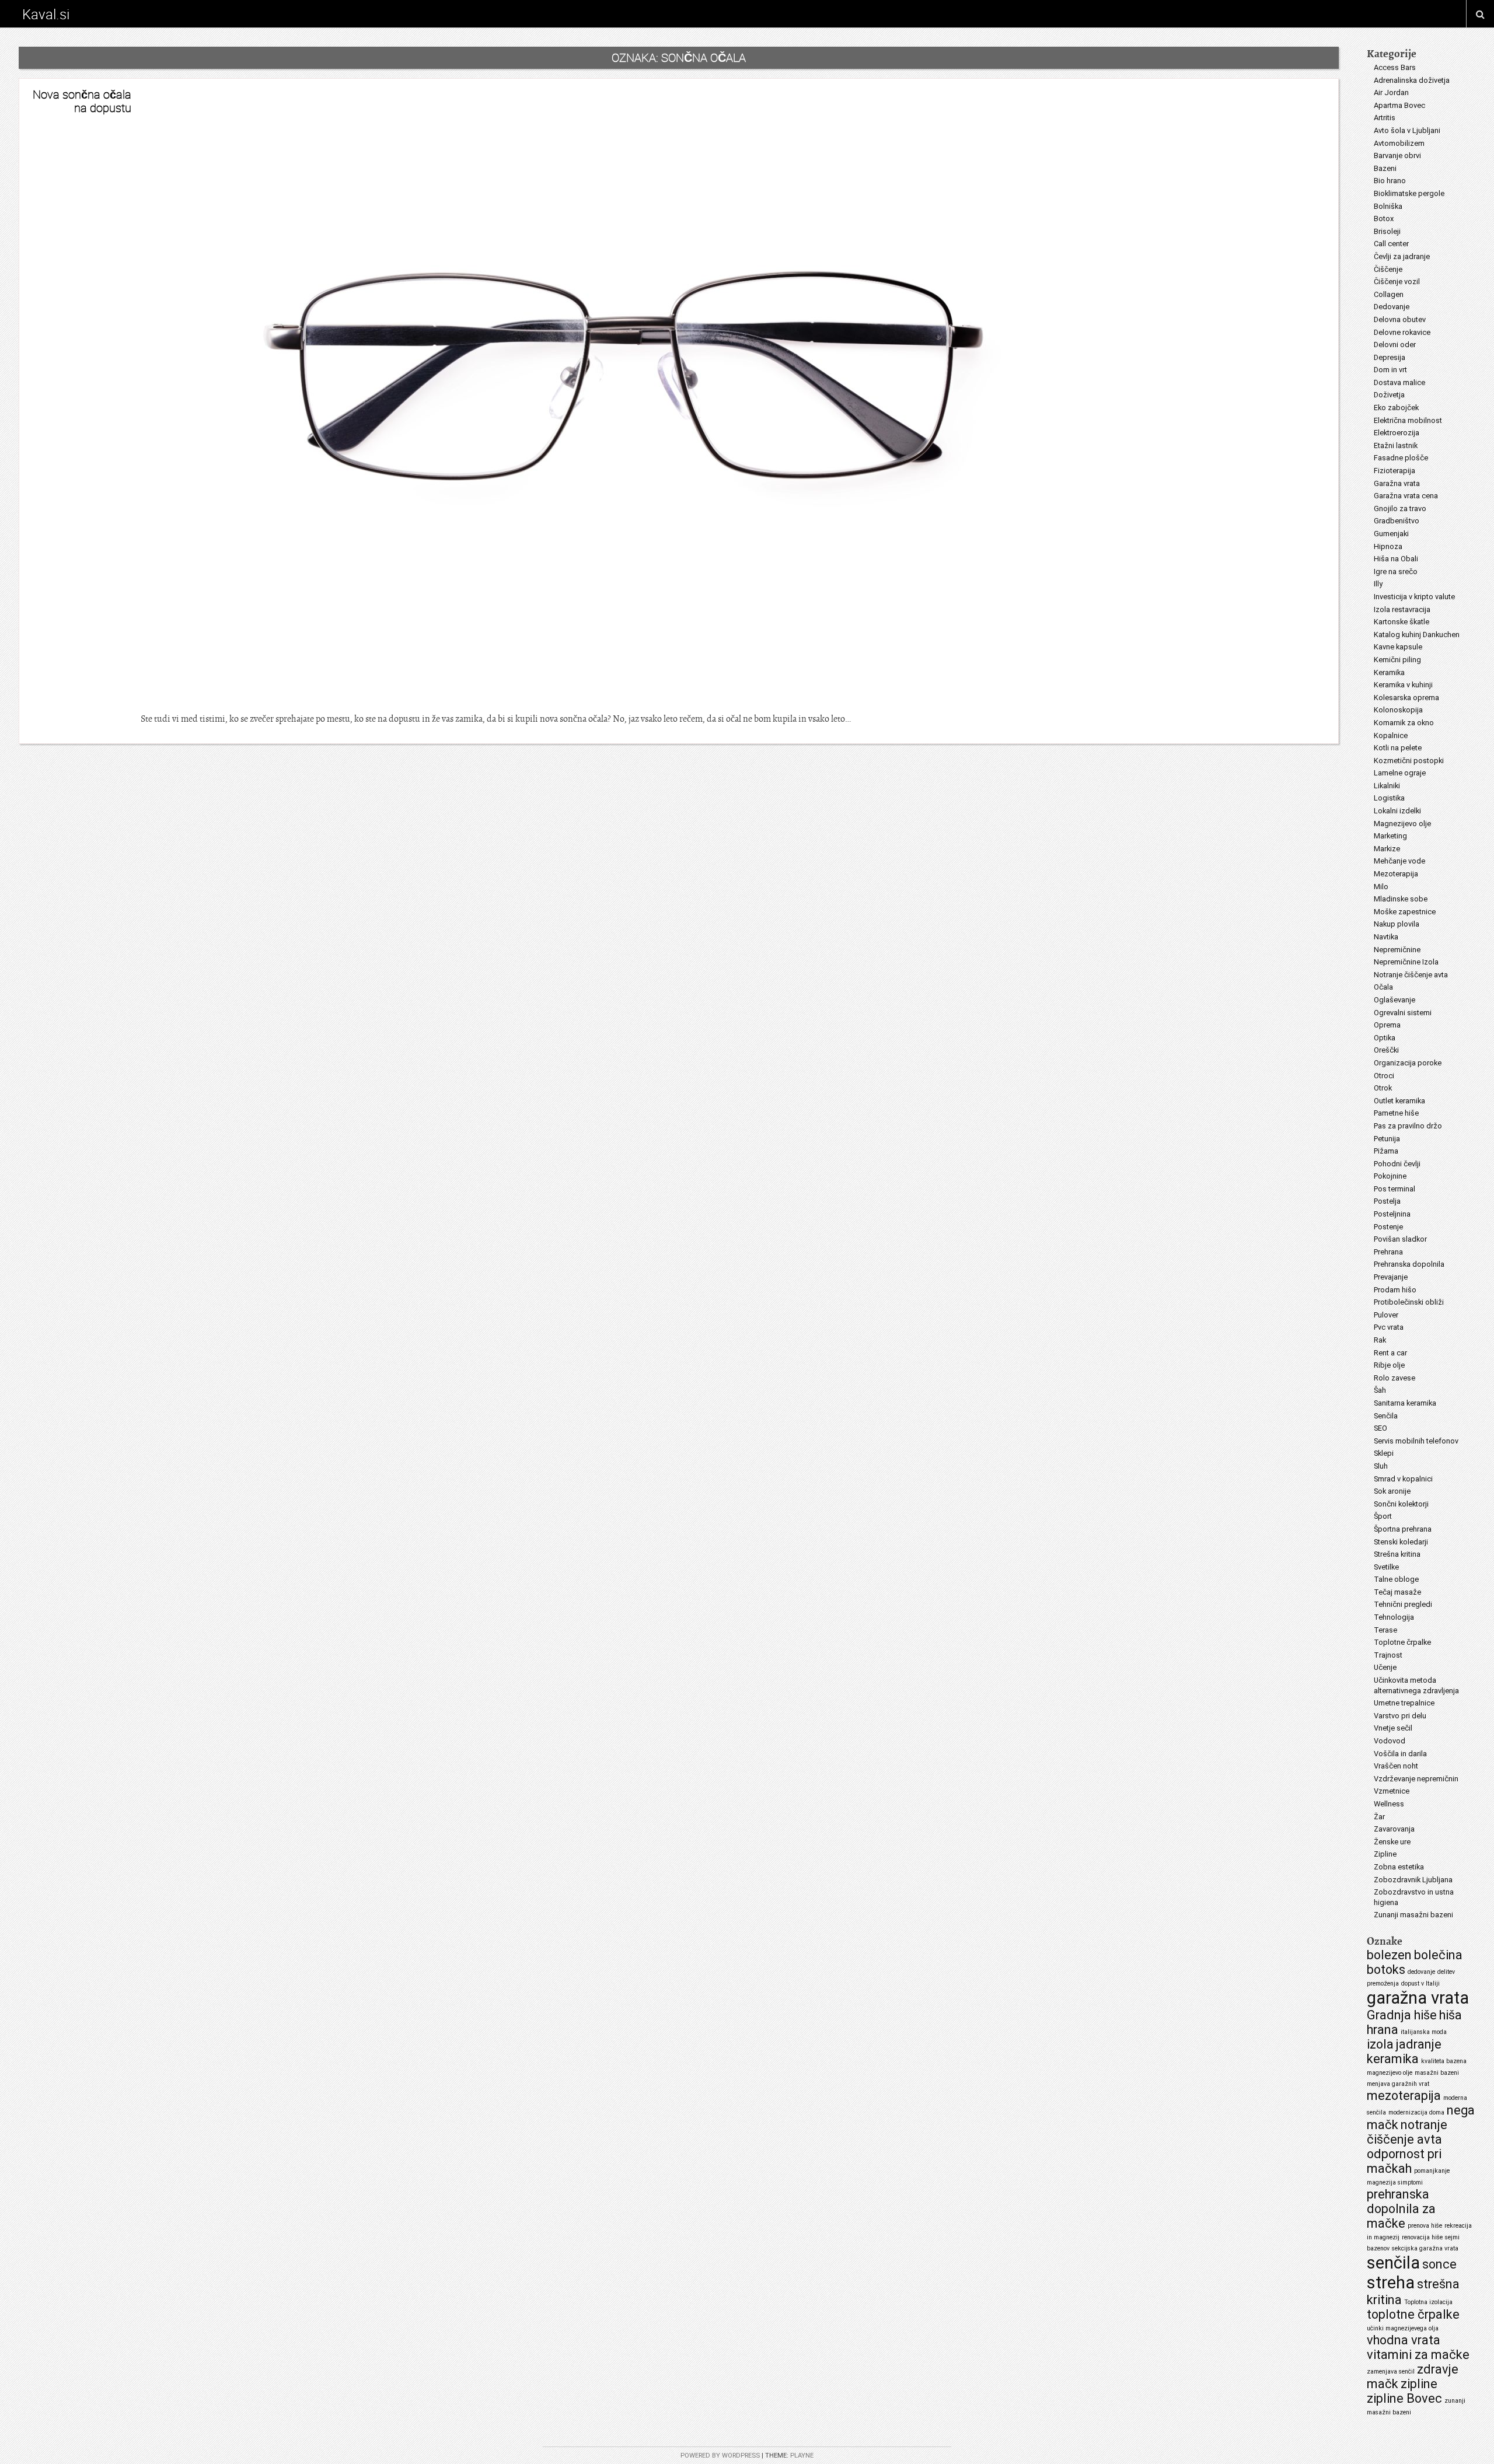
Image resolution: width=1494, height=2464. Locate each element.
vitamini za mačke (1418, 2355)
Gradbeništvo (1397, 521)
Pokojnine (1390, 1176)
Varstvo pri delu (1400, 1716)
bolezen (1389, 1955)
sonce (1439, 2264)
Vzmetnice (1392, 1791)
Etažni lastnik (1396, 445)
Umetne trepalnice (1404, 1703)
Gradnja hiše (1402, 2015)
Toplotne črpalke (1402, 1642)
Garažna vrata (1397, 483)
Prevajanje (1391, 1277)
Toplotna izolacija (1428, 2302)
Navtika (1386, 937)
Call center (1391, 244)
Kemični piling (1397, 660)
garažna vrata (1418, 1998)
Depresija (1390, 357)
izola (1380, 2044)
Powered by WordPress (720, 2456)
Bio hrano (1390, 181)
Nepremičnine (1397, 950)
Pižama (1386, 1151)
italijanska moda (1424, 2032)
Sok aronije (1392, 1491)
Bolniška (1388, 206)
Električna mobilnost (1408, 420)
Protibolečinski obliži (1409, 1302)
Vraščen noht (1396, 1766)
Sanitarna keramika (1405, 1403)
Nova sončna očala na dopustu (82, 101)
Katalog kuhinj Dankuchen (1417, 635)
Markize (1387, 849)
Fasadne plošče (1401, 458)
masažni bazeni (1437, 2073)
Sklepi (1384, 1453)
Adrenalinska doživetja (1412, 80)
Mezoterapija (1396, 874)
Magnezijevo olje (1402, 824)
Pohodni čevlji (1397, 1164)
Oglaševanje (1394, 1000)
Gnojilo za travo (1400, 508)
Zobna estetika (1399, 1867)
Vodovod (1390, 1741)
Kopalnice (1391, 735)
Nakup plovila (1397, 924)
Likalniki (1387, 786)
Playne (802, 2456)
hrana (1383, 2030)
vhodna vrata (1404, 2340)
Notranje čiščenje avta (1411, 975)
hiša (1451, 2015)
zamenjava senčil (1391, 2372)
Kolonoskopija (1398, 710)
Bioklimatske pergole (1409, 193)
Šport (1383, 1516)
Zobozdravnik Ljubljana (1413, 1880)
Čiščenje (1388, 269)
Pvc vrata (1389, 1327)
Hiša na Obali (1396, 559)
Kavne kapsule (1398, 647)
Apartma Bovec (1399, 105)
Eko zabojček (1396, 408)
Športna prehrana (1403, 1529)
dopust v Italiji (1420, 1984)
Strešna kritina (1397, 1554)
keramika (1393, 2059)
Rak (1380, 1340)
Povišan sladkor (1400, 1239)
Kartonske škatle (1402, 622)
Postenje (1388, 1227)
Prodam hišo (1395, 1290)
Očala (1383, 987)
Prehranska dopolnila (1409, 1264)
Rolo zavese (1394, 1378)
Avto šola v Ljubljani (1407, 130)
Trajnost (1388, 1655)
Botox (1384, 219)
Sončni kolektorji (1401, 1504)
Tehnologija (1394, 1617)
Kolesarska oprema (1406, 698)
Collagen (1389, 294)
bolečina (1438, 1955)
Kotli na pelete (1398, 748)
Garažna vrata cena (1406, 496)
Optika (1385, 1038)
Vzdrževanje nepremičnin (1416, 1779)
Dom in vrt (1390, 370)
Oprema (1387, 1025)
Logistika (1389, 798)
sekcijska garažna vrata (1425, 2248)
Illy (1378, 584)
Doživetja (1389, 395)
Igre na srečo (1396, 572)
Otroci (1384, 1076)
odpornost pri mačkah (1404, 2161)
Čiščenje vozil (1397, 282)
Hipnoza (1388, 546)
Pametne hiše (1396, 1113)
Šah (1380, 1390)
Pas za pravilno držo (1408, 1126)
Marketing (1390, 836)
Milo (1381, 887)
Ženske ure (1392, 1842)
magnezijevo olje (1390, 2073)
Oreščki (1386, 1050)
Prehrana (1388, 1252)
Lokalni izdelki (1397, 811)
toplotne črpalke (1413, 2314)
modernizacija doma (1416, 2112)
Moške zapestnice (1405, 912)
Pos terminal (1394, 1189)
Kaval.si (46, 14)
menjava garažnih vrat (1398, 2084)
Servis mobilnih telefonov (1416, 1441)
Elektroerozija (1397, 433)
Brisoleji (1387, 231)
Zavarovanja (1394, 1829)
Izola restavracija (1402, 609)
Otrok (1383, 1088)
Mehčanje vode (1399, 861)
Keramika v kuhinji (1403, 685)
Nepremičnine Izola (1406, 962)
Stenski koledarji (1401, 1542)
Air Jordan (1391, 92)
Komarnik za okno (1404, 723)
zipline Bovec (1404, 2398)
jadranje (1419, 2044)
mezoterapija (1404, 2096)
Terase (1385, 1630)
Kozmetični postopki (1409, 761)
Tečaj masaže (1397, 1592)
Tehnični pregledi (1403, 1604)
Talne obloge (1396, 1579)
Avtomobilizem (1399, 143)
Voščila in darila (1400, 1754)
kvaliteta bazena (1444, 2061)
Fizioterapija (1394, 471)
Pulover (1386, 1315)
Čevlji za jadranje (1402, 256)
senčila (1393, 2263)
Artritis (1385, 118)
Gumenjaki (1391, 534)
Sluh (1381, 1466)
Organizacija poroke (1408, 1063)
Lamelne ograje (1400, 773)
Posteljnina (1392, 1214)
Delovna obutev (1400, 319)
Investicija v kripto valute (1414, 597)
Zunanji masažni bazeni (1413, 1915)
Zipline (1385, 1854)
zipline (1419, 2384)
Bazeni (1385, 168)
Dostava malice (1399, 382)
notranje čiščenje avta (1407, 2132)
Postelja (1387, 1201)
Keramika (1389, 672)
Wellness (1389, 1804)
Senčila (1386, 1416)
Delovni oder (1395, 345)
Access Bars (1395, 67)
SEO (1380, 1428)
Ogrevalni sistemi (1403, 1013)
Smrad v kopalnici (1403, 1479)
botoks (1386, 1970)
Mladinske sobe (1401, 899)
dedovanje (1421, 1972)
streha (1391, 2283)
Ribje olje (1389, 1365)
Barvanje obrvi (1397, 155)
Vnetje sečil (1393, 1728)
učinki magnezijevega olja (1403, 2328)
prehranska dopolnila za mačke (1401, 2209)
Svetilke (1386, 1567)
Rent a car (1390, 1353)
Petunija (1387, 1139)
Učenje (1385, 1667)
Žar (1379, 1817)
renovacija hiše (1422, 2237)
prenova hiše (1425, 2226)
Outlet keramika (1399, 1101)
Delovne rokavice (1402, 332)
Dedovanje (1392, 307)
